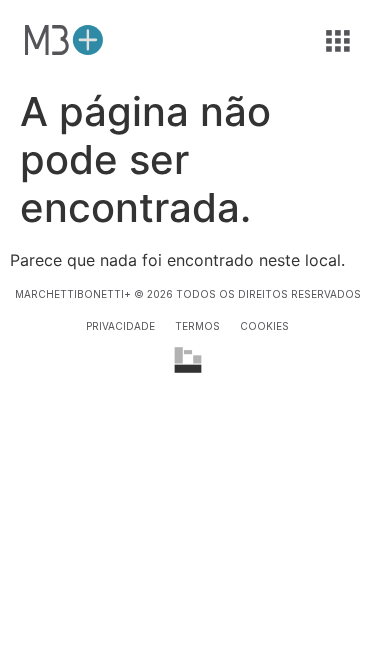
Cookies (264, 326)
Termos (197, 326)
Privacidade (120, 326)
